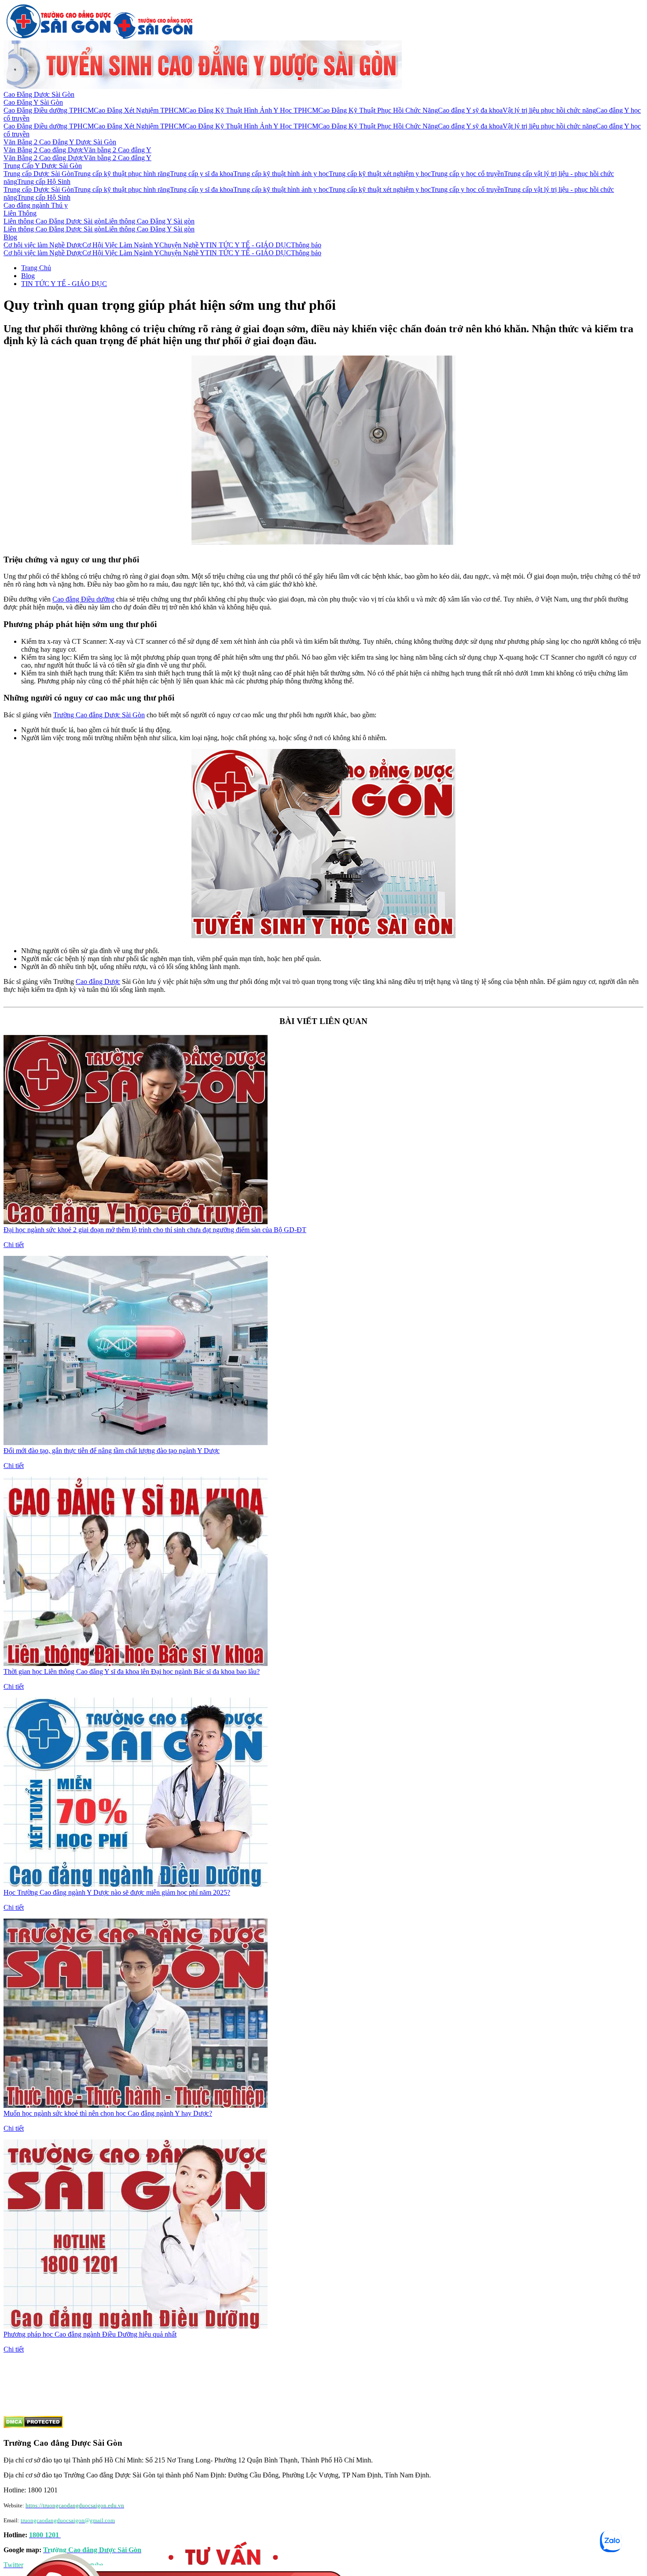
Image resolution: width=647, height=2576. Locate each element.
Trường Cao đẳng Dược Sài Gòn (99, 715)
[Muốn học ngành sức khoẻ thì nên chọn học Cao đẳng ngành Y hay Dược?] (136, 2105)
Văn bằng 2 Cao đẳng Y (118, 150)
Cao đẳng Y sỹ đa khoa (470, 110)
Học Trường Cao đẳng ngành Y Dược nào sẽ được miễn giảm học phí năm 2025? (117, 1892)
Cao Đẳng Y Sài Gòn (33, 102)
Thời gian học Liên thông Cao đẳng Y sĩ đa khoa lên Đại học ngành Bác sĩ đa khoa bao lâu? (132, 1671)
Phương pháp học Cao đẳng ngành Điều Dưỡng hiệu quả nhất (90, 2334)
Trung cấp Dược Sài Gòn (39, 174)
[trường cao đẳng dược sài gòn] (59, 36)
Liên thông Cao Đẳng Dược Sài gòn (54, 221)
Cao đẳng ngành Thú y (36, 205)
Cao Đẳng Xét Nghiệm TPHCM (139, 110)
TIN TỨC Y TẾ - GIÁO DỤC (248, 245)
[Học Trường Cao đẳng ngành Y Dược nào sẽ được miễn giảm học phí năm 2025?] (136, 1884)
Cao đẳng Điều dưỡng (83, 599)
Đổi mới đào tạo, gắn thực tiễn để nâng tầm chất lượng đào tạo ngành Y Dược (112, 1451)
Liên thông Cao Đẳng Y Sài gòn (150, 221)
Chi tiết (14, 1245)
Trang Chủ (36, 268)
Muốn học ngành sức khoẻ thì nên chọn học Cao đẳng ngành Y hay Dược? (108, 2113)
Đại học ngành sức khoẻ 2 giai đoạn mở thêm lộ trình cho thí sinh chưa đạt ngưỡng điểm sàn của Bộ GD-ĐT (155, 1230)
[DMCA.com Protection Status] (33, 2426)
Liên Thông (20, 213)
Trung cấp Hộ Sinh (44, 182)
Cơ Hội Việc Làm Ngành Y (121, 245)
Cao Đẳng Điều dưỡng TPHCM (49, 110)
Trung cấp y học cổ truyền (467, 174)
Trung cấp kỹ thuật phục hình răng (122, 174)
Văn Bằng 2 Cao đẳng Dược (44, 150)
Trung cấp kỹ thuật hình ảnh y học (281, 174)
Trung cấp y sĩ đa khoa (202, 174)
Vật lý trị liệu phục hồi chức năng (549, 110)
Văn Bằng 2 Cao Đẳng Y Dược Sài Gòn (60, 142)
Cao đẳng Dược (98, 982)
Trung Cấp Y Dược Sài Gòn (43, 166)
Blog (10, 237)
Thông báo (306, 245)
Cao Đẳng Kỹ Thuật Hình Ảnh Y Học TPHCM (252, 110)
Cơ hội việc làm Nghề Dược (43, 245)
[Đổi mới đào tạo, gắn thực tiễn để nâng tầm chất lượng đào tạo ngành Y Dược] (136, 1443)
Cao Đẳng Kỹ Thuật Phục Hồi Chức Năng (378, 110)
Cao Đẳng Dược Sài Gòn (39, 94)
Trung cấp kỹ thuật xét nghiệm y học (380, 174)
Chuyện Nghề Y (182, 245)
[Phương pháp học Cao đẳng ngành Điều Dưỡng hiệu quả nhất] (136, 2326)
